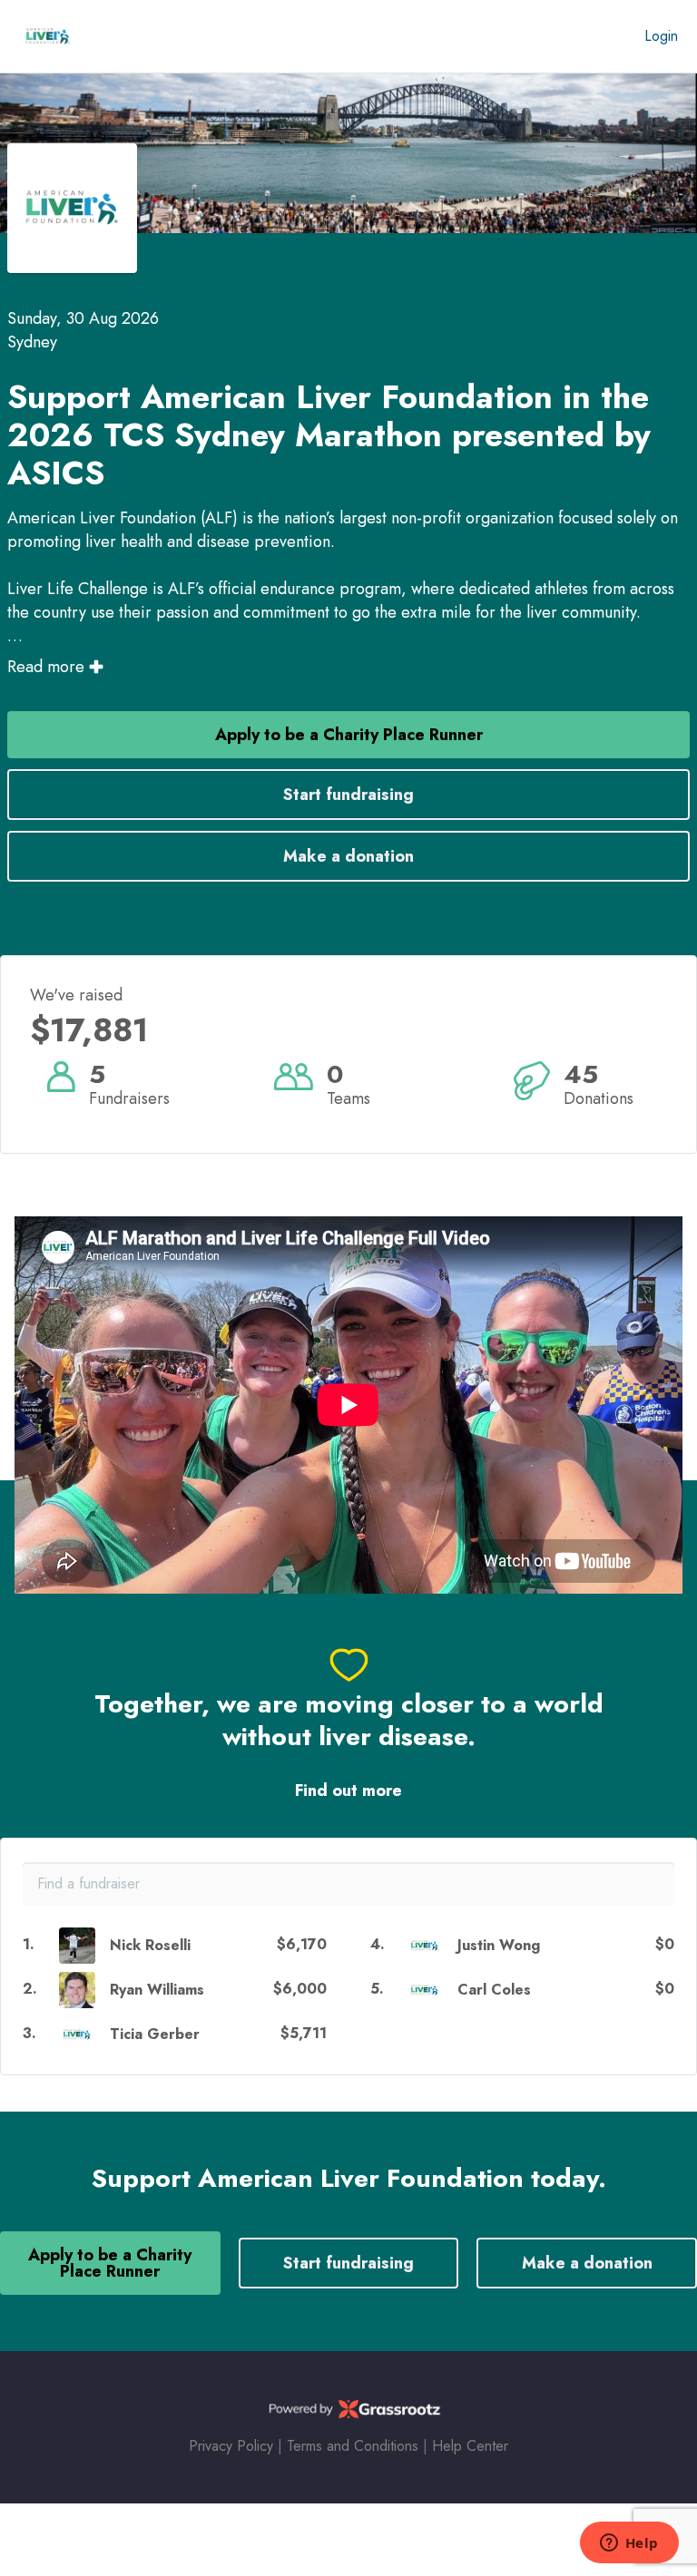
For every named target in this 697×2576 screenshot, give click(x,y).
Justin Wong (499, 1945)
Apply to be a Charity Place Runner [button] (349, 735)
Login (661, 36)
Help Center (470, 2446)
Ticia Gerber (155, 2034)
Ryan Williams (157, 1990)
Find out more (348, 1791)
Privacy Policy (231, 2446)
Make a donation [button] (348, 856)
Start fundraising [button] (348, 795)
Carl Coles (494, 1990)
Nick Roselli (150, 1945)
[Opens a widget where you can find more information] (629, 2544)
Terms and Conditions (353, 2446)
